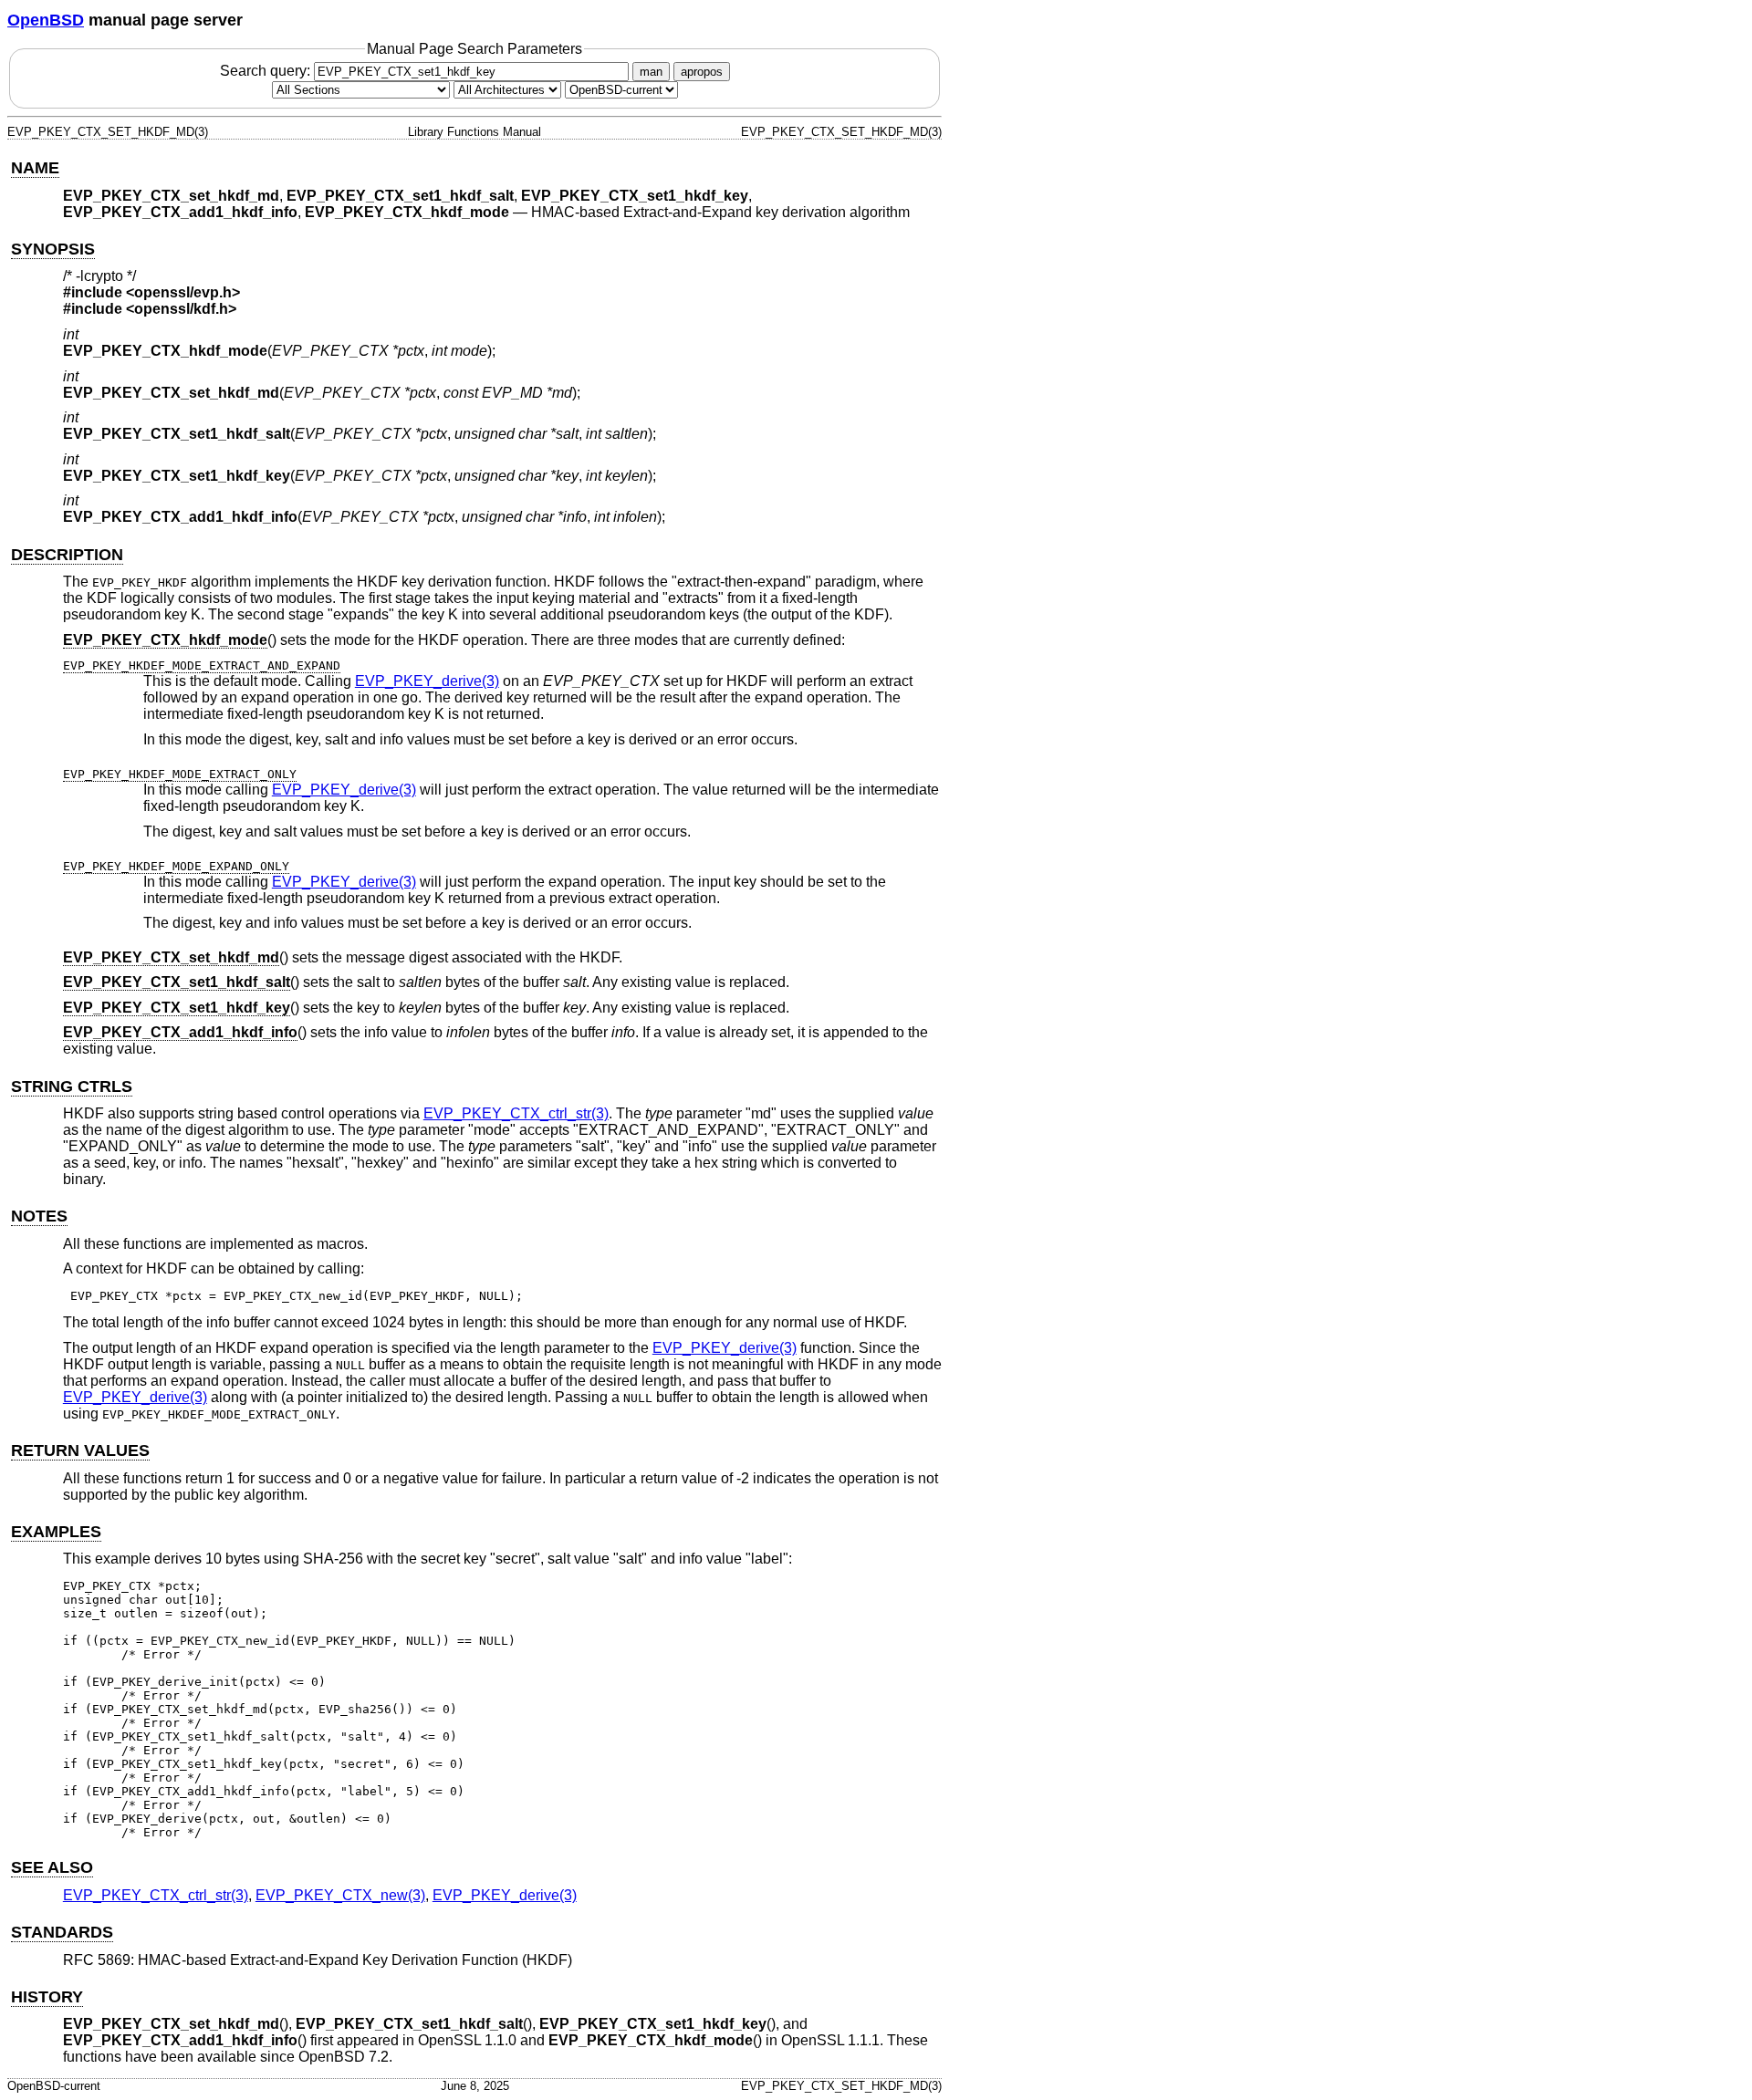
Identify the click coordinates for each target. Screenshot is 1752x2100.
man (651, 72)
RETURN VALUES (80, 1450)
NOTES (39, 1216)
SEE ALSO (52, 1867)
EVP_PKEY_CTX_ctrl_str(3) (516, 1113)
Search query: (267, 71)
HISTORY (47, 1997)
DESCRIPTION (67, 555)
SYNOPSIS (53, 249)
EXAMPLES (56, 1532)
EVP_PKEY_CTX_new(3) (340, 1895)
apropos (702, 72)
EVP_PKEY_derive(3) (427, 681)
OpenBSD (46, 20)
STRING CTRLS (72, 1086)
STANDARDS (62, 1932)
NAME (35, 168)
